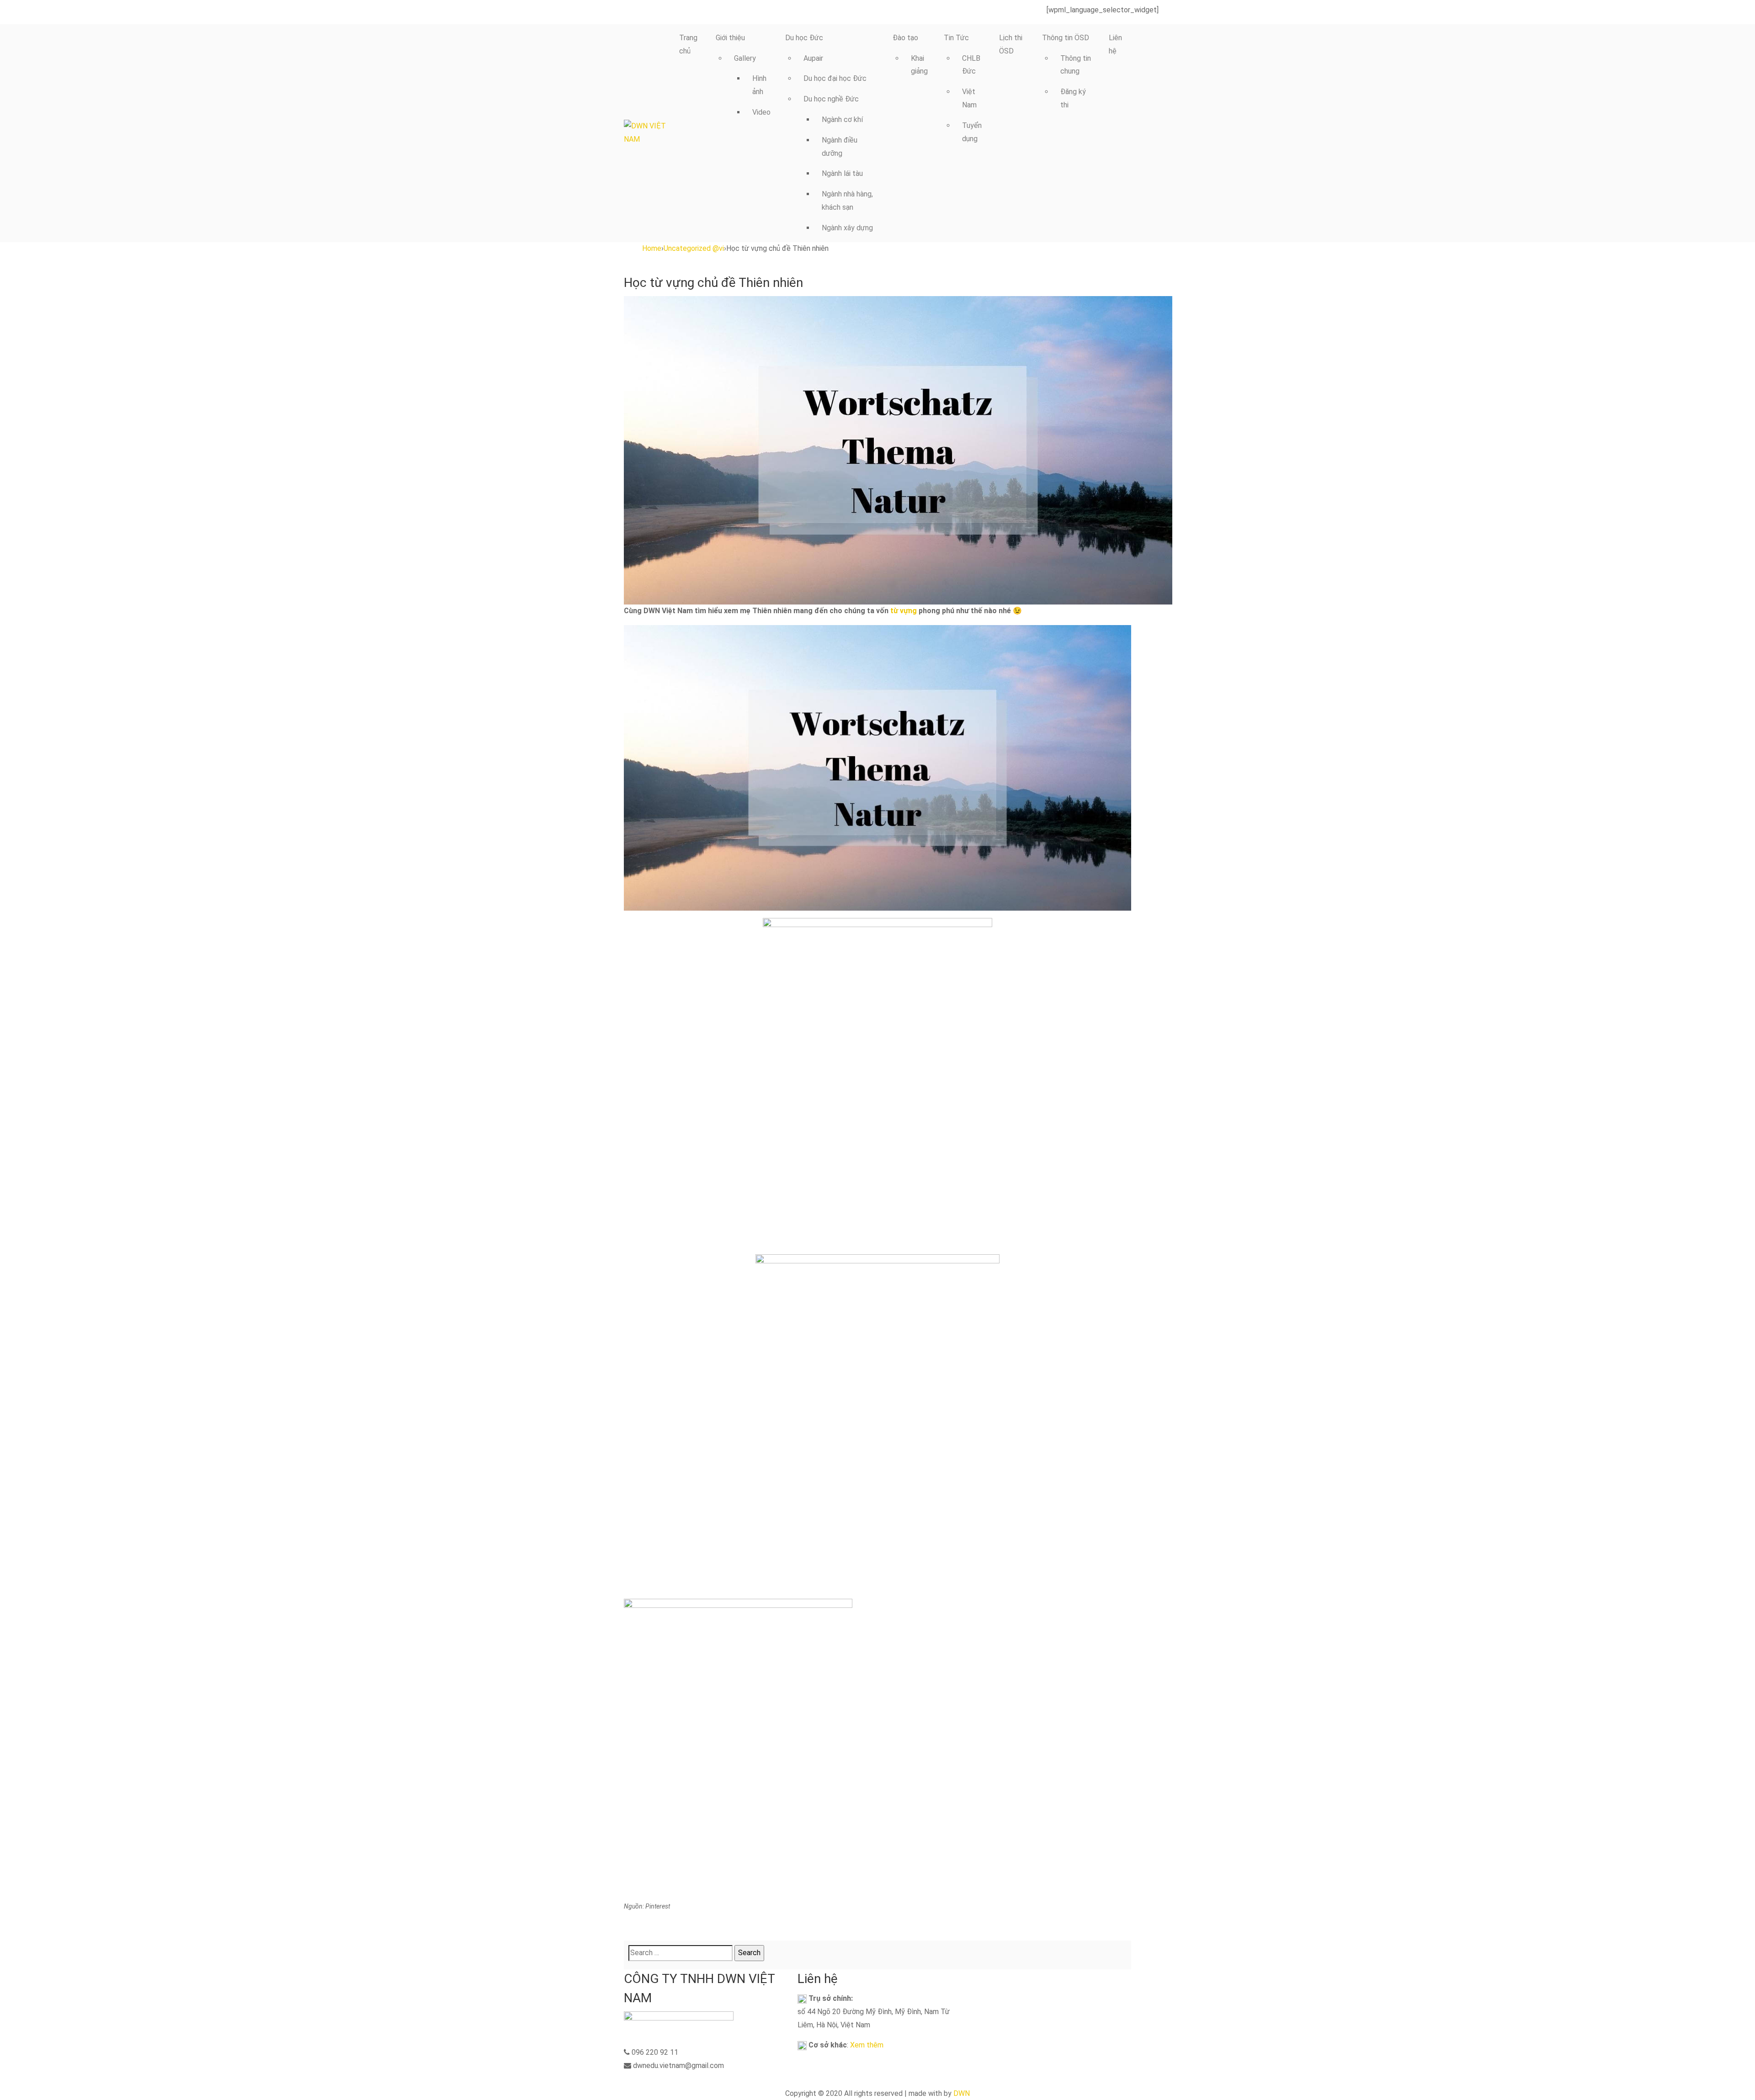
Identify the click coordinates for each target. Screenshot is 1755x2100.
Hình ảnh (759, 85)
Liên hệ (1115, 44)
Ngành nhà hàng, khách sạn (847, 201)
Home (652, 248)
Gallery (745, 58)
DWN (962, 2093)
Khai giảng (919, 65)
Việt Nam (969, 98)
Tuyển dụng (972, 132)
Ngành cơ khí (842, 119)
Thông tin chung (1076, 65)
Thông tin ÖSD (1066, 38)
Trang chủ (688, 44)
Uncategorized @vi (694, 248)
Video (761, 112)
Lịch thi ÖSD (1011, 44)
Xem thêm (867, 2045)
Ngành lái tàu (842, 173)
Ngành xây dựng (847, 228)
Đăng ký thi (1073, 98)
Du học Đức (804, 38)
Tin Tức (956, 38)
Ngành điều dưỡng (840, 147)
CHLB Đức (971, 65)
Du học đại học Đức (835, 78)
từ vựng (904, 611)
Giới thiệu (730, 38)
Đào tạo (905, 38)
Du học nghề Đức (831, 99)
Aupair (813, 58)
